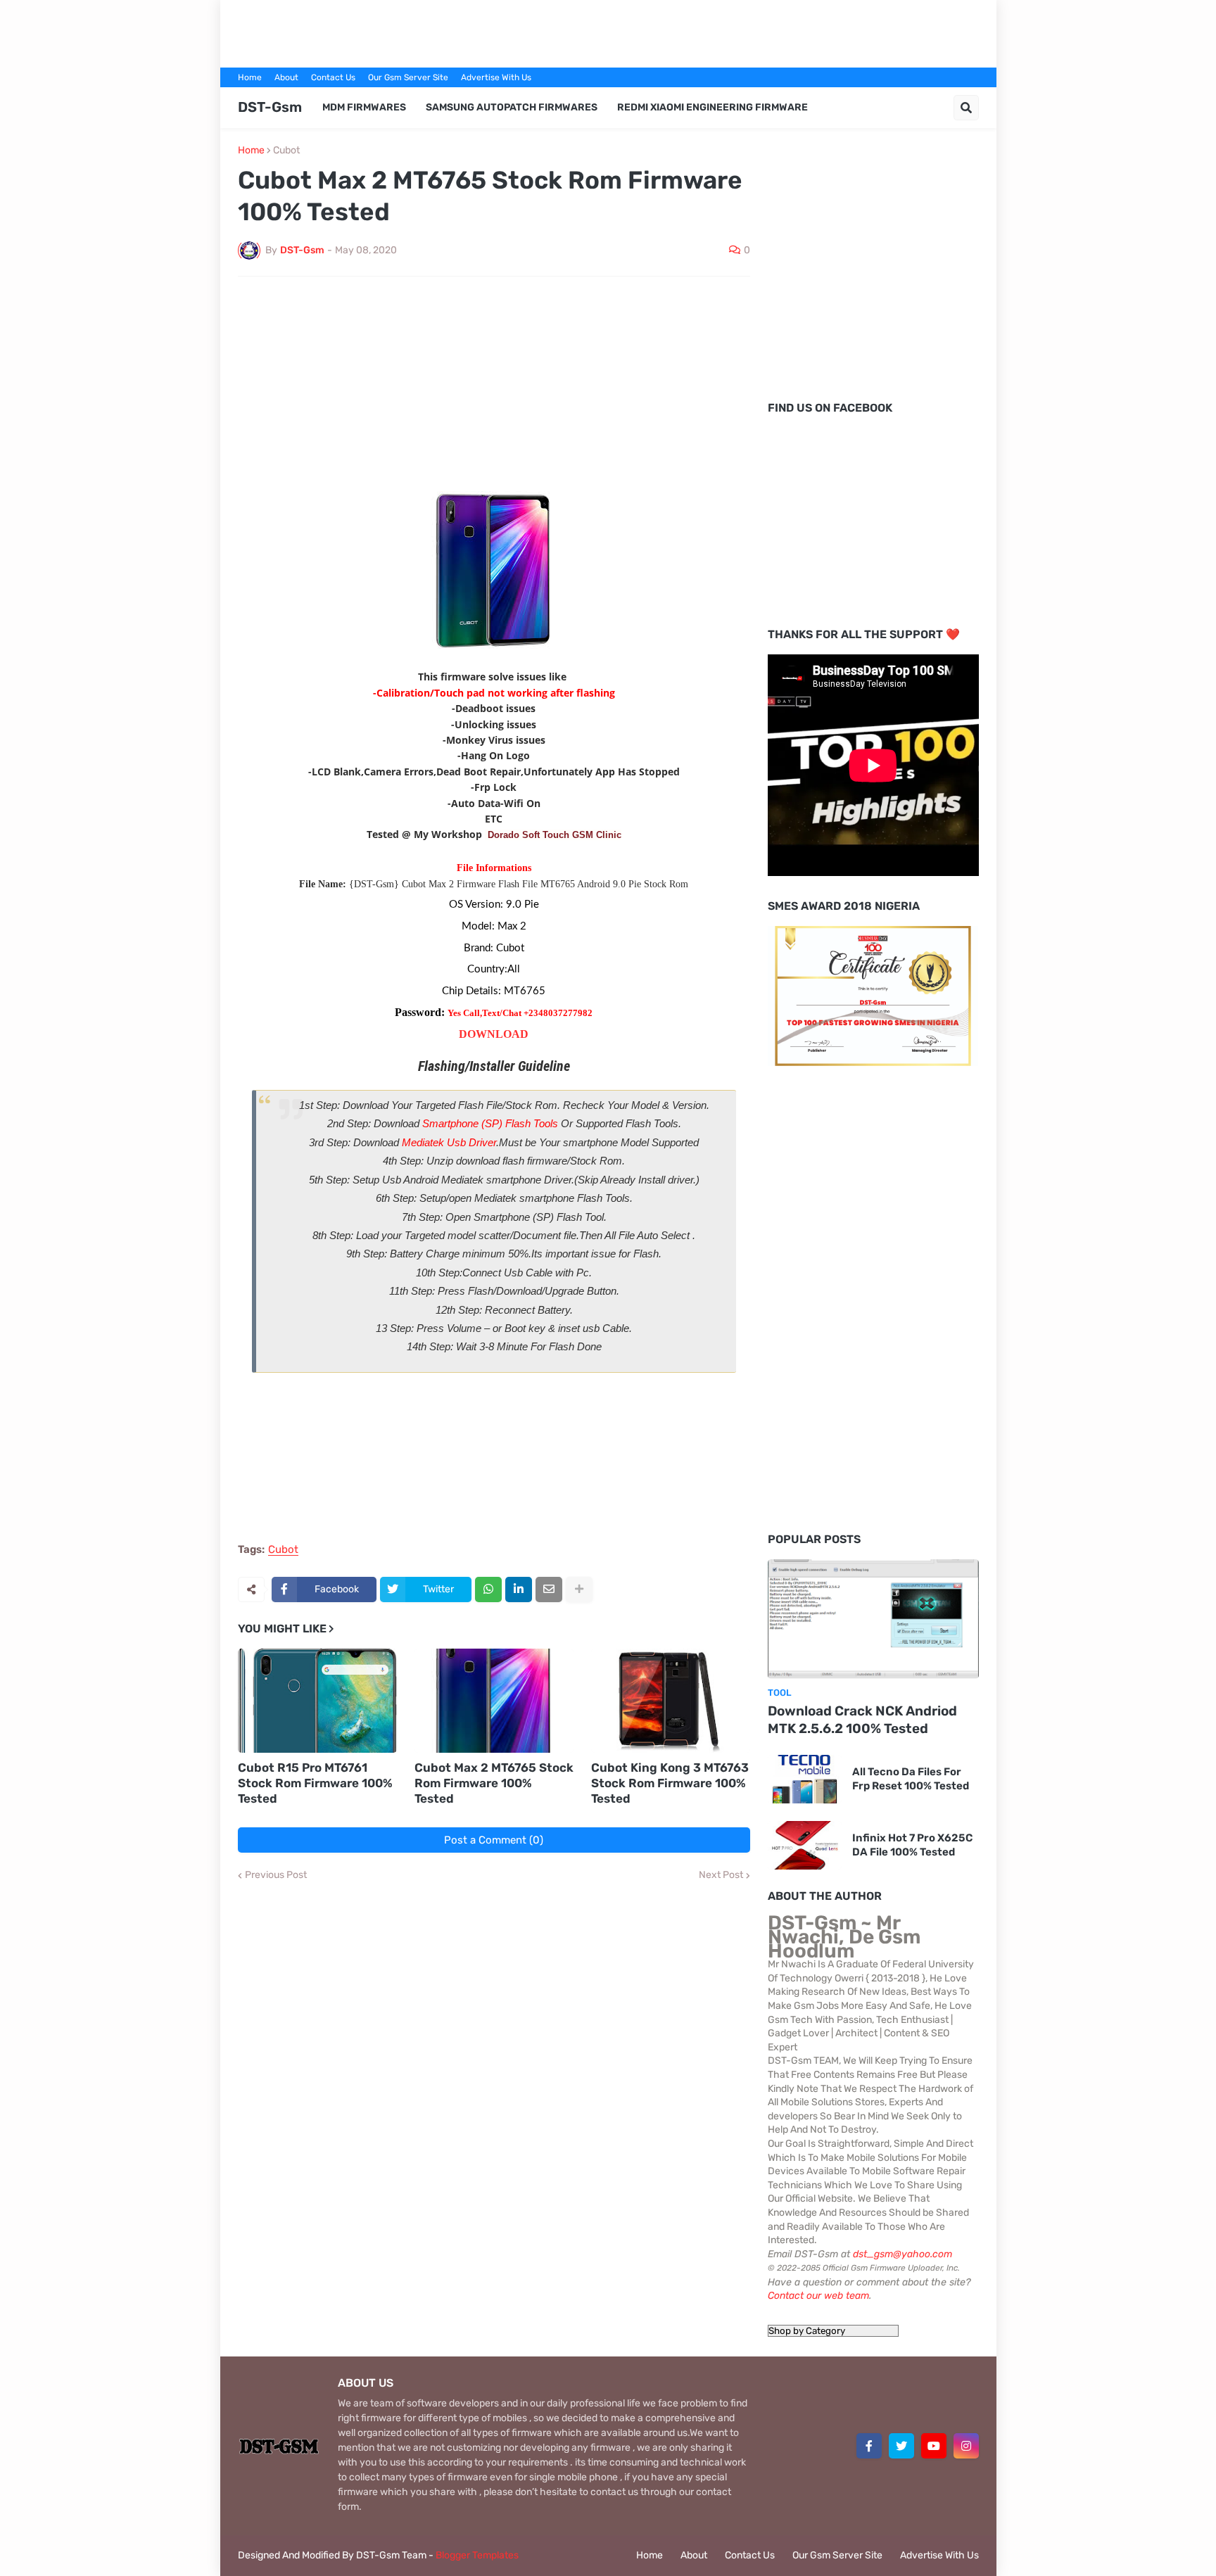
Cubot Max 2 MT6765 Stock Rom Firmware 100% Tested (494, 1783)
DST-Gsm (270, 107)
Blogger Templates (477, 2555)
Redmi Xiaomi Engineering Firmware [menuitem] (712, 107)
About (286, 77)
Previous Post (276, 1875)
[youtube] (934, 2446)
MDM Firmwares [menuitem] (364, 107)
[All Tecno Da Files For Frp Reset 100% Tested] (805, 1779)
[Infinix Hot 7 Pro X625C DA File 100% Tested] (805, 1845)
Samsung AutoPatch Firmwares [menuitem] (512, 107)
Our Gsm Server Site (408, 77)
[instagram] (966, 2446)
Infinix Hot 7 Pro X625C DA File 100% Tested (912, 1845)
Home (250, 77)
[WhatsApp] (488, 1590)
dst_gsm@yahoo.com (902, 2254)
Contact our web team (818, 2296)
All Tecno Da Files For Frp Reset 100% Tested (911, 1779)
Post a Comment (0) (494, 1840)
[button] (966, 108)
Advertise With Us (496, 77)
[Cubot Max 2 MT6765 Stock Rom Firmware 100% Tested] (494, 1701)
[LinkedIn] (519, 1590)
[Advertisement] (608, 32)
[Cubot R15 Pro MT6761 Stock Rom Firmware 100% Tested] (317, 1701)
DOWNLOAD (494, 1034)
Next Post (721, 1875)
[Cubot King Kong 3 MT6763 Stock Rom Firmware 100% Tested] (671, 1701)
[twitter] (901, 2446)
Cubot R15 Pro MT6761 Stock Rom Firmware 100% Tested (315, 1783)
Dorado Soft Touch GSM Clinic (555, 835)
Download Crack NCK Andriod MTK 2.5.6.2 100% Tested (862, 1720)
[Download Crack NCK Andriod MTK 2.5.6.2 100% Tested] (873, 1619)
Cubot (286, 151)
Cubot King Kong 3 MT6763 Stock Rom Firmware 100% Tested (670, 1783)
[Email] (549, 1590)
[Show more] (579, 1590)
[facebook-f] (869, 2446)
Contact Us (333, 77)
